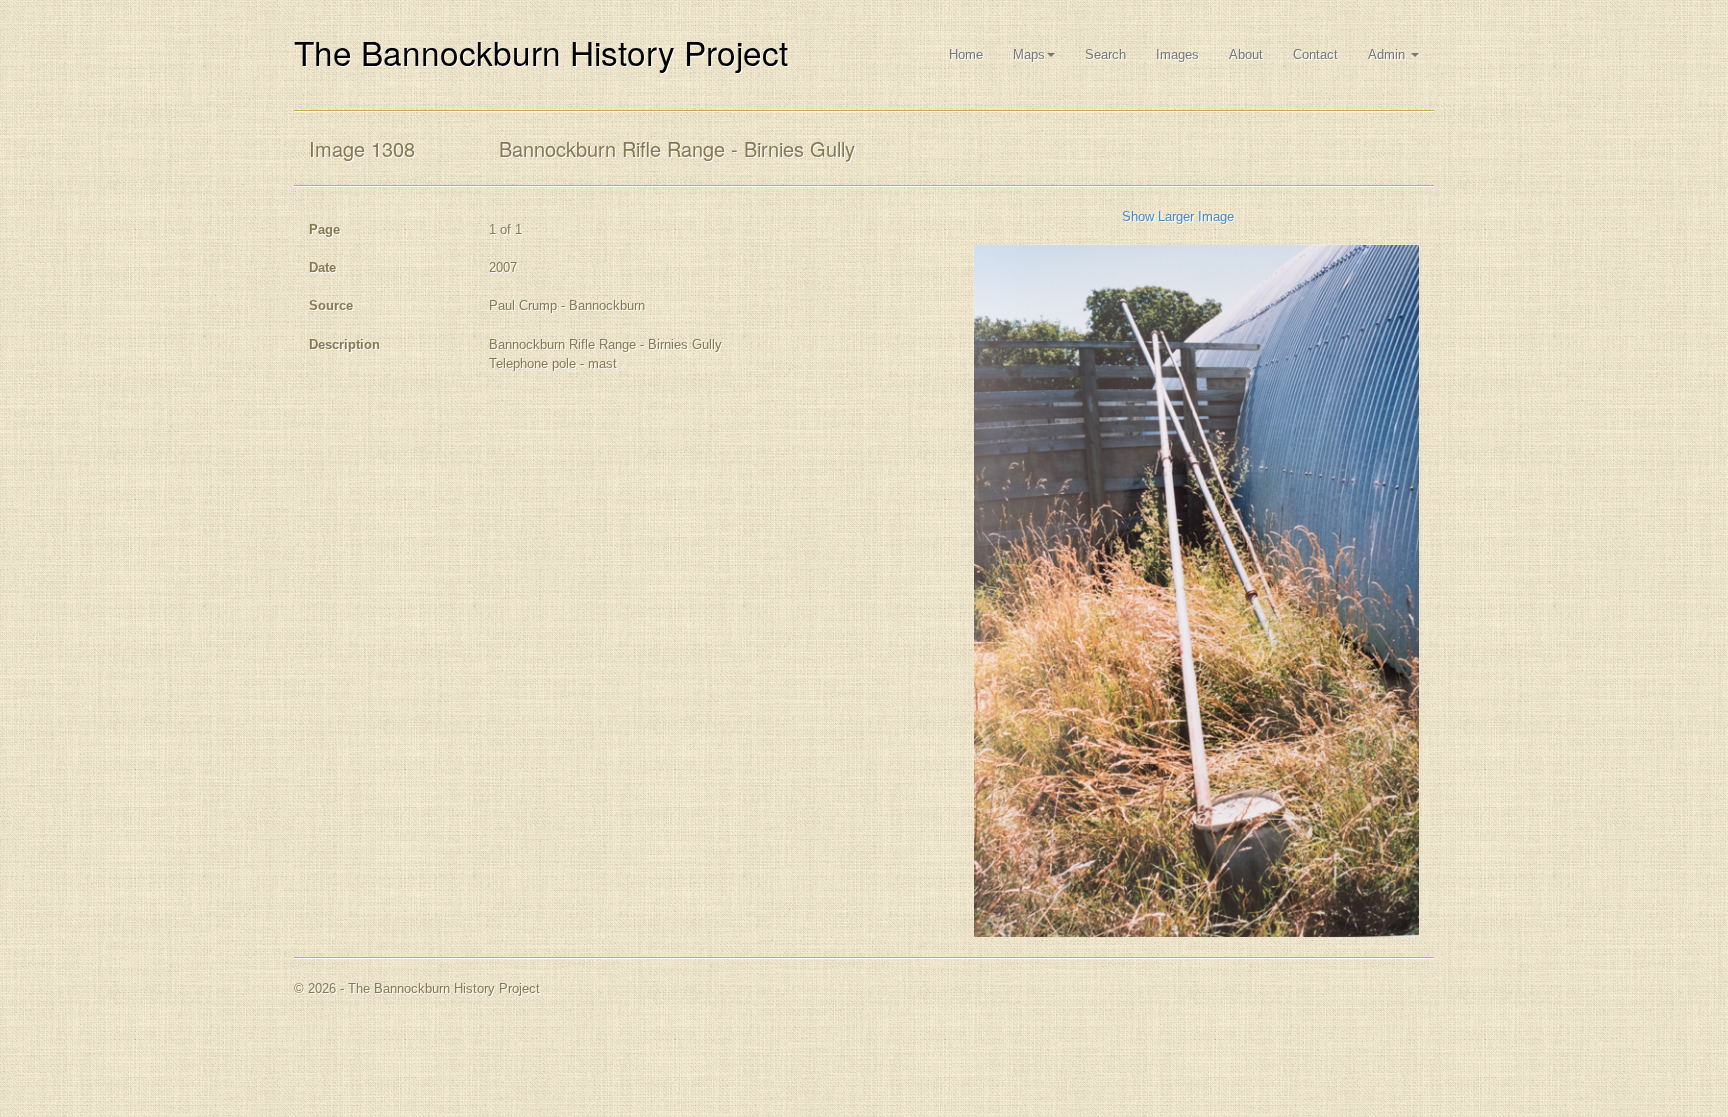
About (1246, 54)
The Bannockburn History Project (541, 51)
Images (1177, 54)
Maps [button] (1029, 54)
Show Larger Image (1178, 216)
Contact (1315, 54)
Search (1105, 54)
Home (966, 54)
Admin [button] (1388, 54)
